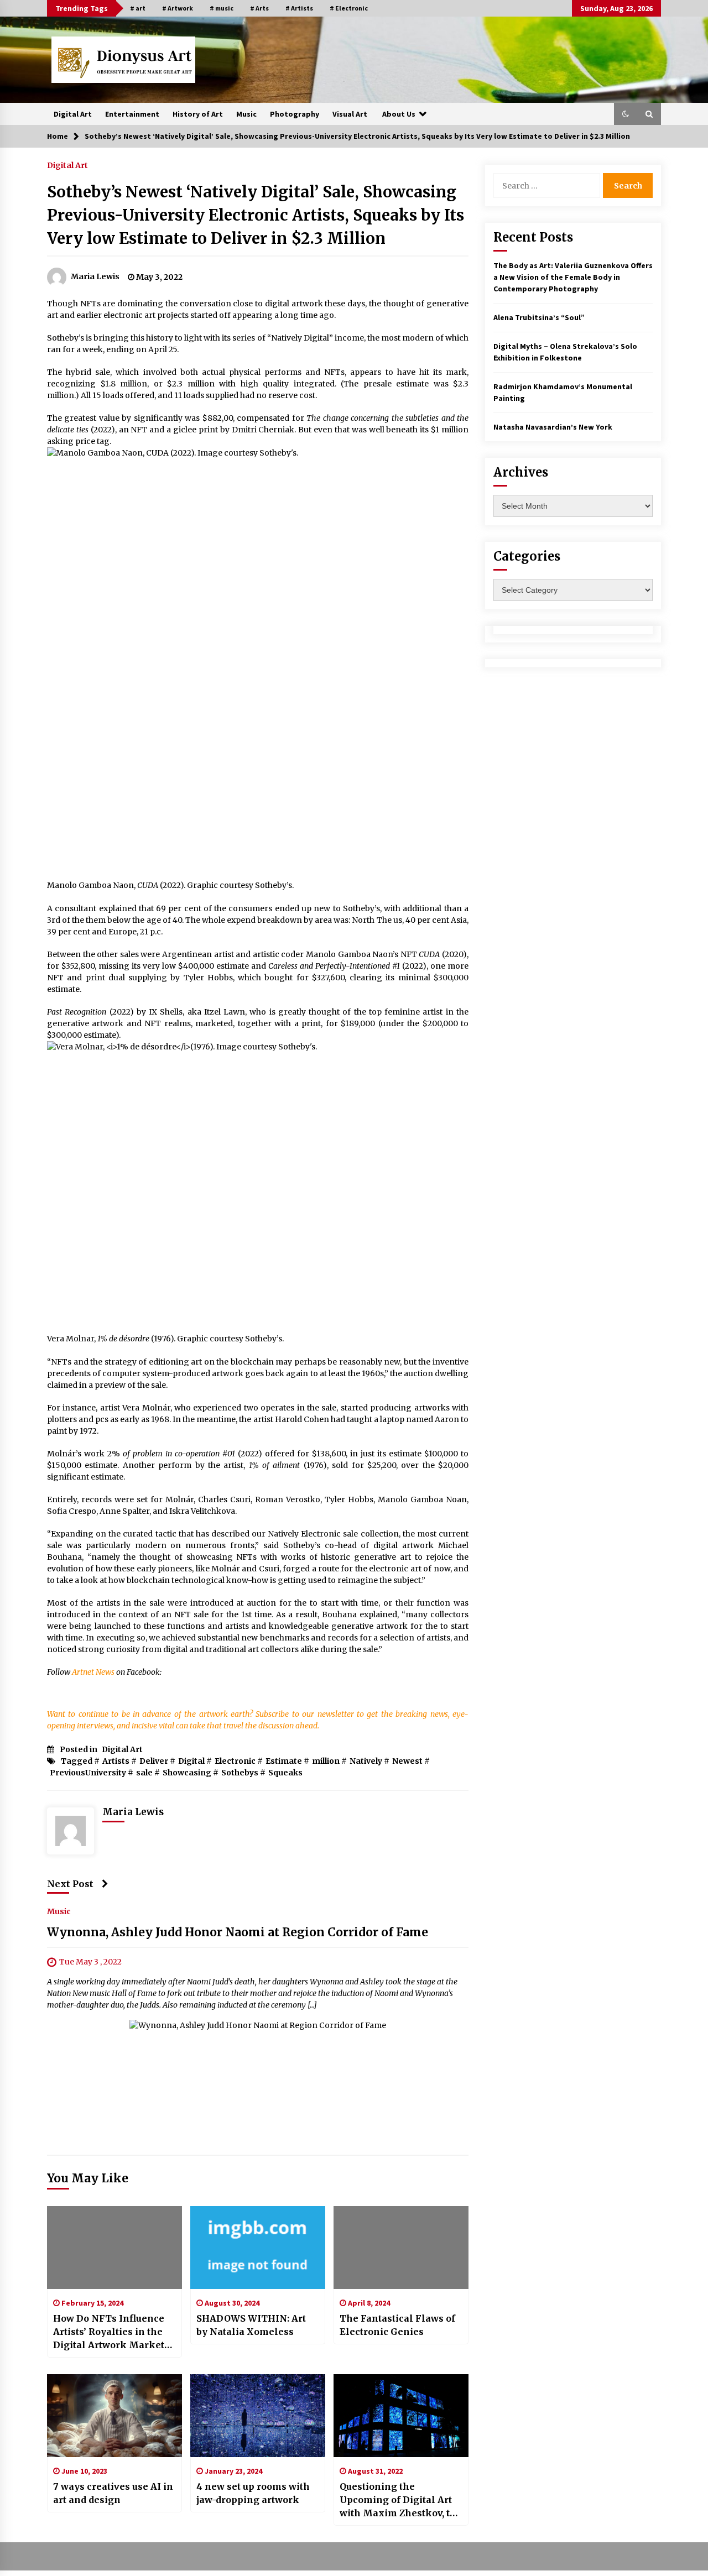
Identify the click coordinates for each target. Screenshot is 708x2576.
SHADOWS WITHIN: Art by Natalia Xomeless (251, 2325)
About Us (399, 114)
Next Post (70, 1884)
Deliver (154, 1761)
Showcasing (187, 1773)
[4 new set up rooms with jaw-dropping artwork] (258, 2416)
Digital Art (73, 114)
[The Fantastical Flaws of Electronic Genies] (401, 2248)
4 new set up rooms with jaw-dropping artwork (253, 2493)
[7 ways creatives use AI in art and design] (114, 2416)
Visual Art (350, 114)
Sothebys (240, 1773)
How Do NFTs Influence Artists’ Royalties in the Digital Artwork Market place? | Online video (109, 2332)
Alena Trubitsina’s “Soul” (539, 317)
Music (246, 114)
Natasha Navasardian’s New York (553, 427)
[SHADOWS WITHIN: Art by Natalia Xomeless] (258, 2248)
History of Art (198, 114)
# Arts (259, 8)
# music (222, 8)
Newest (407, 1761)
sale (144, 1773)
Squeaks (285, 1773)
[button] (626, 114)
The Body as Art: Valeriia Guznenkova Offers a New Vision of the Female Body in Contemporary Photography (573, 277)
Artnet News (93, 1672)
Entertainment (132, 114)
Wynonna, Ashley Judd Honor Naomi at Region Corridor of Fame (238, 1933)
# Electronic (349, 8)
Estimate (284, 1761)
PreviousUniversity (88, 1773)
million (326, 1761)
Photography (295, 114)
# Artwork (178, 8)
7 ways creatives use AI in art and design (113, 2493)
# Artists (299, 8)
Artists (116, 1761)
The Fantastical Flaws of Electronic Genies (397, 2325)
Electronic (235, 1761)
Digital (191, 1761)
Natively (366, 1761)
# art (138, 8)
